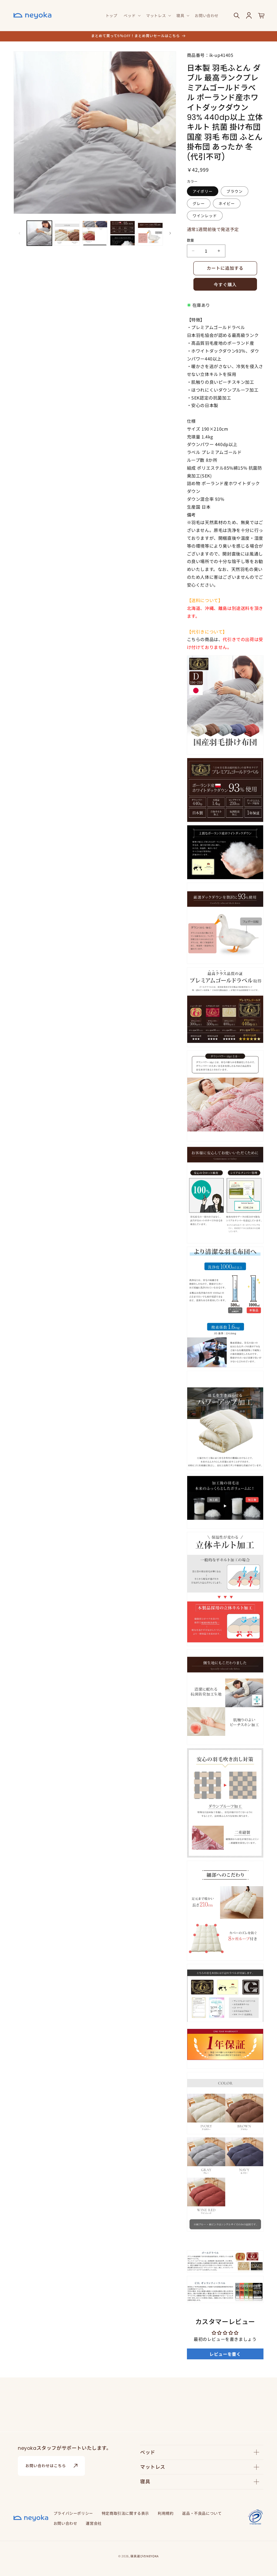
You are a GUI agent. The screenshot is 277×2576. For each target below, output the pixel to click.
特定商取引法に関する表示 (125, 2513)
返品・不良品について (202, 2513)
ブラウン (235, 191)
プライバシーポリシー (73, 2513)
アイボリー (203, 191)
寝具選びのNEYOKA (145, 2556)
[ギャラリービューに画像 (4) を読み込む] (123, 233)
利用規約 (166, 2513)
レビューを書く (225, 2354)
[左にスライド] (19, 233)
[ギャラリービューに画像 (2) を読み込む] (67, 233)
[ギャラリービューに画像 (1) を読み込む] (39, 233)
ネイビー (227, 203)
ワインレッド (205, 216)
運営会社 (94, 2523)
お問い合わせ (65, 2523)
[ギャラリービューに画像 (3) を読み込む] (95, 233)
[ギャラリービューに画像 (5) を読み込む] (150, 233)
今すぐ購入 (225, 285)
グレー (199, 203)
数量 (191, 240)
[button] (132, 15)
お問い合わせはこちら (46, 2466)
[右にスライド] (170, 233)
